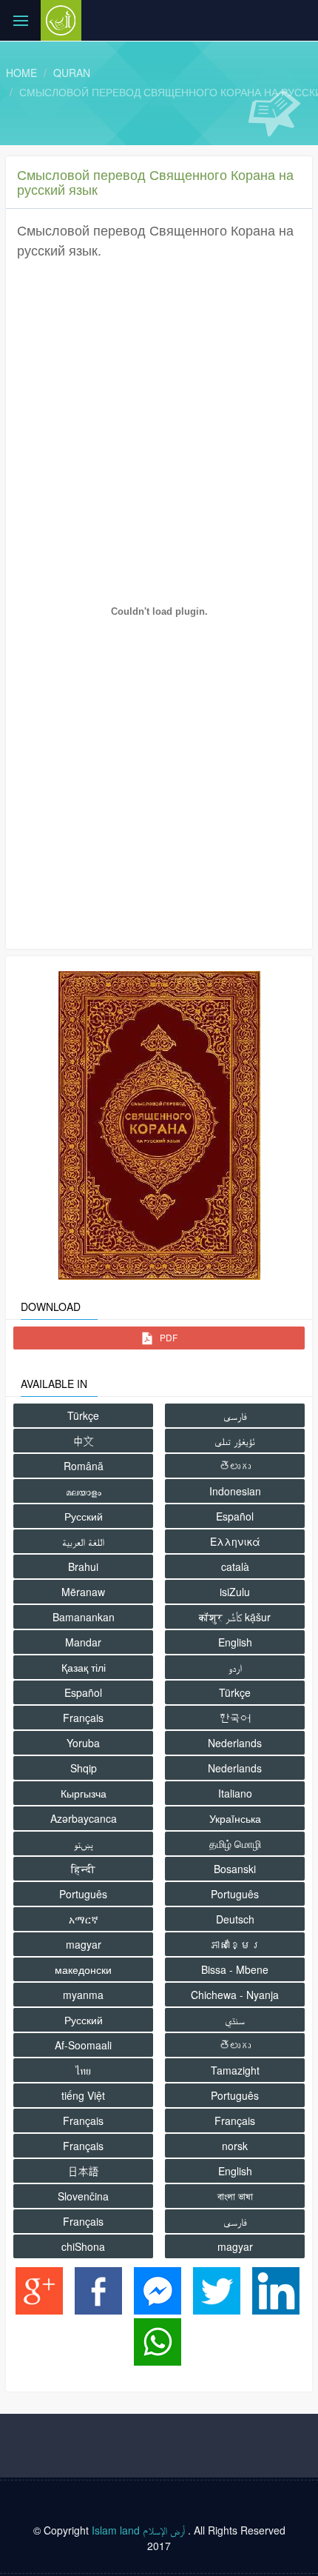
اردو (235, 1667)
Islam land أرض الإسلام (138, 2530)
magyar (84, 1944)
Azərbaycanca (84, 1818)
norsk (235, 2146)
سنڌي (235, 2020)
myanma (83, 1995)
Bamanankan (84, 1617)
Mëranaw (83, 1592)
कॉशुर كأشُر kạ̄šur (235, 1617)
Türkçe (83, 1415)
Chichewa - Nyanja (235, 1995)
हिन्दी (83, 1869)
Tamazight (235, 2070)
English (235, 1642)
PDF (168, 1337)
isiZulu (235, 1592)
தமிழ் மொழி (235, 1843)
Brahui (83, 1566)
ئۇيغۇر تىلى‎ (235, 1441)
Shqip (84, 1768)
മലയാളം (84, 1491)
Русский (84, 1516)
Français (83, 1718)
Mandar (83, 1642)
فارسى (235, 1415)
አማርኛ (84, 1919)
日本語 (84, 2171)
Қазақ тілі (84, 1667)
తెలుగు (235, 1466)
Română (84, 1466)
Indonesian (235, 1491)
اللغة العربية (83, 1541)
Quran (72, 73)
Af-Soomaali (83, 2045)
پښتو (84, 1843)
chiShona (83, 2246)
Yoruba (83, 1743)
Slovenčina (83, 2196)
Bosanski (235, 1869)
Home (21, 73)
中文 (84, 1441)
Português (83, 1894)
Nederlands (235, 1743)
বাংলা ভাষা (235, 2196)
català (235, 1566)
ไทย (83, 2070)
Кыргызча (84, 1793)
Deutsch (235, 1919)
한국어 (235, 1718)
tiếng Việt (83, 2095)
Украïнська (235, 1818)
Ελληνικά (235, 1541)
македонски (83, 1969)
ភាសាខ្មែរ (235, 1944)
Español (235, 1516)
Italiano (235, 1793)
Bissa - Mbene (235, 1969)
